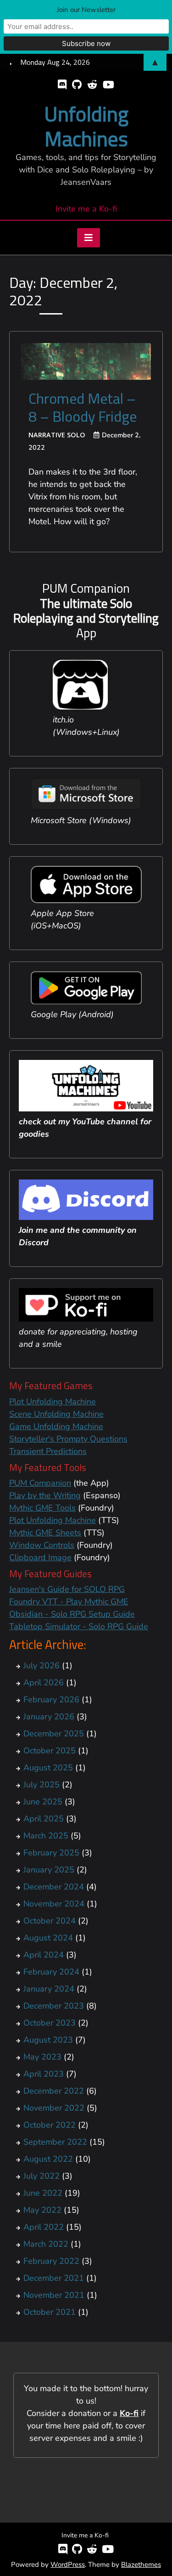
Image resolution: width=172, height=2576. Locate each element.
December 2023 (54, 2006)
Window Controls (42, 1545)
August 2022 (48, 2159)
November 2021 (54, 2295)
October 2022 (50, 2125)
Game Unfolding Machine (56, 1426)
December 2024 (54, 1887)
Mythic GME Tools (42, 1508)
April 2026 (44, 1683)
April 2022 (44, 2227)
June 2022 (43, 2193)
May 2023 (42, 2057)
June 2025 (43, 1802)
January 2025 (49, 1870)
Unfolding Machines (86, 126)
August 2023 (48, 2040)
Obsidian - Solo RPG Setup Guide (72, 1614)
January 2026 (49, 1717)
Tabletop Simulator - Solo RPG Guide (79, 1626)
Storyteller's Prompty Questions (68, 1439)
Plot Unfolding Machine (53, 1402)
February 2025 (51, 1853)
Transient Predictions (48, 1451)
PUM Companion (40, 1483)
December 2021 (54, 2278)
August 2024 (48, 1938)
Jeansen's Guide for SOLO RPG (67, 1589)
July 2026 (42, 1666)
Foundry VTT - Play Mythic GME (69, 1602)
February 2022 (51, 2261)
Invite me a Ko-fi (86, 209)
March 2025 (46, 1836)
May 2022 (42, 2210)
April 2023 (44, 2074)
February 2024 (51, 1972)
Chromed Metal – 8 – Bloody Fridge (83, 407)
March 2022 (46, 2244)
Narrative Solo (57, 435)
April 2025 (44, 1819)
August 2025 (48, 1768)
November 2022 (54, 2108)
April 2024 (44, 1955)
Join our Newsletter (86, 10)
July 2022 (42, 2176)
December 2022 (54, 2091)
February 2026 (51, 1700)
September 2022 (55, 2142)
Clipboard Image (40, 1557)
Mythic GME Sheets (45, 1533)
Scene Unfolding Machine (56, 1414)
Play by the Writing (45, 1495)
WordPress (68, 2565)
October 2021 (50, 2312)
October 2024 (50, 1921)
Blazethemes (141, 2565)
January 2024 (49, 1989)
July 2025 (42, 1785)
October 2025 (50, 1751)
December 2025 (54, 1734)
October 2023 (50, 2023)
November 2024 (54, 1904)
